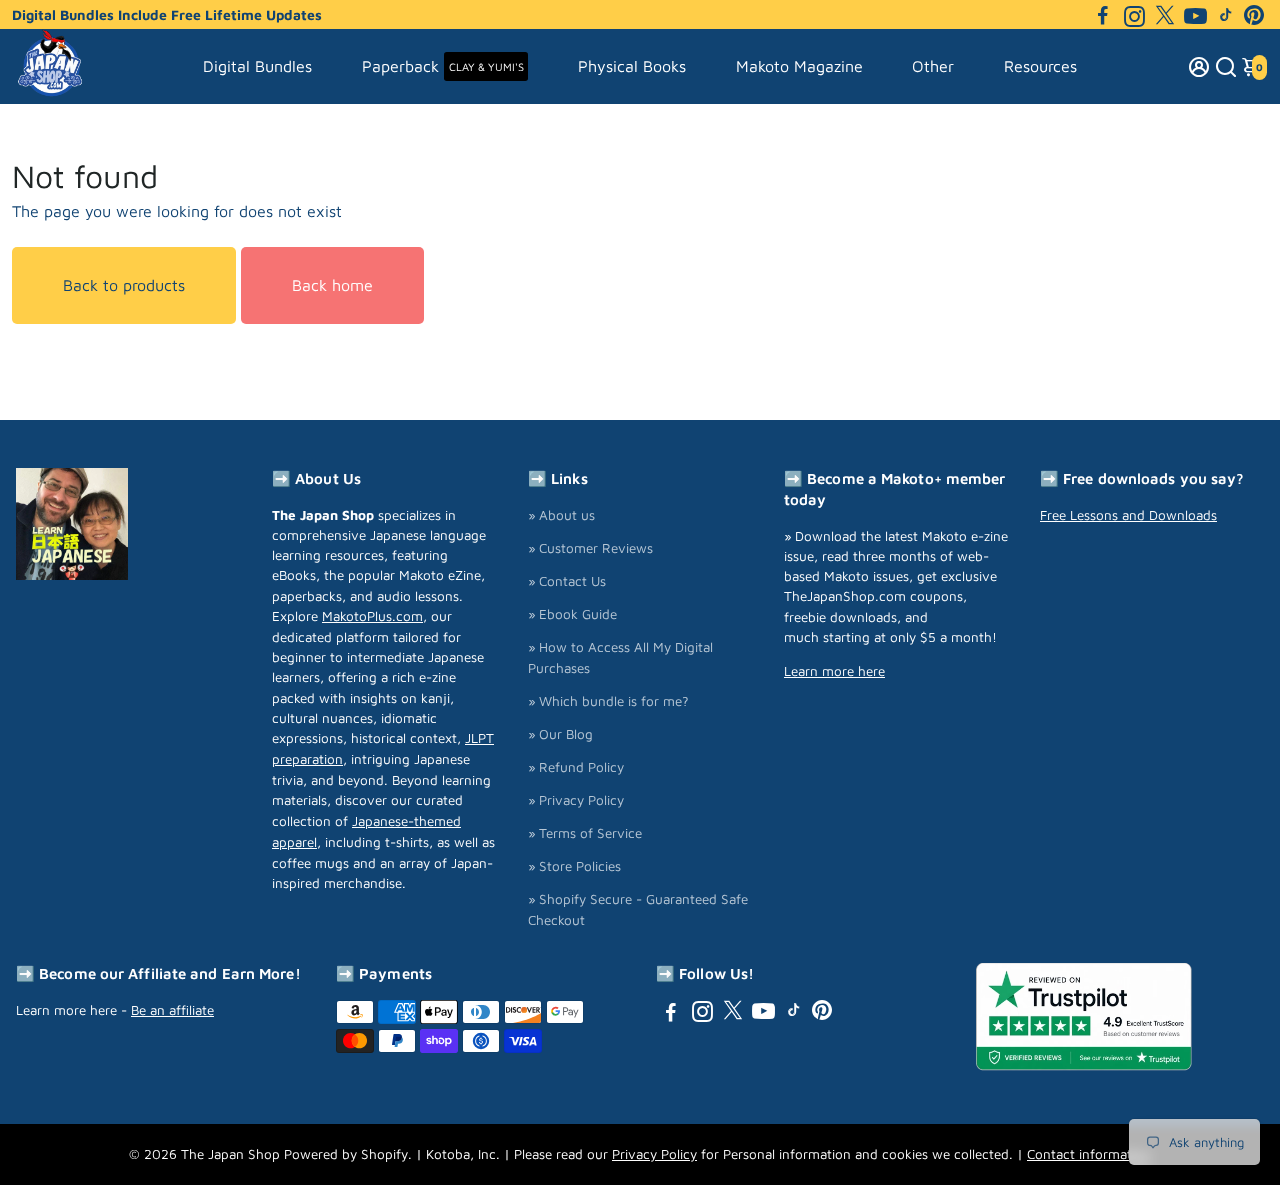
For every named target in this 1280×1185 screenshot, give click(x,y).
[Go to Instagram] (1134, 15)
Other (933, 66)
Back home (332, 285)
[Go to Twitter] (1165, 15)
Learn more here (834, 671)
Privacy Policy (654, 1154)
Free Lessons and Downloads (1128, 515)
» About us (561, 515)
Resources (1040, 66)
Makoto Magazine (799, 66)
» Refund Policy (576, 767)
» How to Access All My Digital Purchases (620, 657)
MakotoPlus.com (372, 616)
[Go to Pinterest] (1254, 15)
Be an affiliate (172, 1010)
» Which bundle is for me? (608, 701)
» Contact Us (567, 581)
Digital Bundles (257, 66)
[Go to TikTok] (1226, 15)
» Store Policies (574, 866)
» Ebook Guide (572, 614)
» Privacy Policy (576, 800)
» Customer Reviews (590, 548)
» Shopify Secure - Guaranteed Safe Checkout (638, 909)
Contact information (1089, 1154)
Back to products (124, 285)
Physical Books (632, 66)
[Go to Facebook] (1103, 15)
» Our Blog (560, 734)
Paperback (443, 66)
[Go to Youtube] (1195, 15)
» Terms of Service (585, 833)
